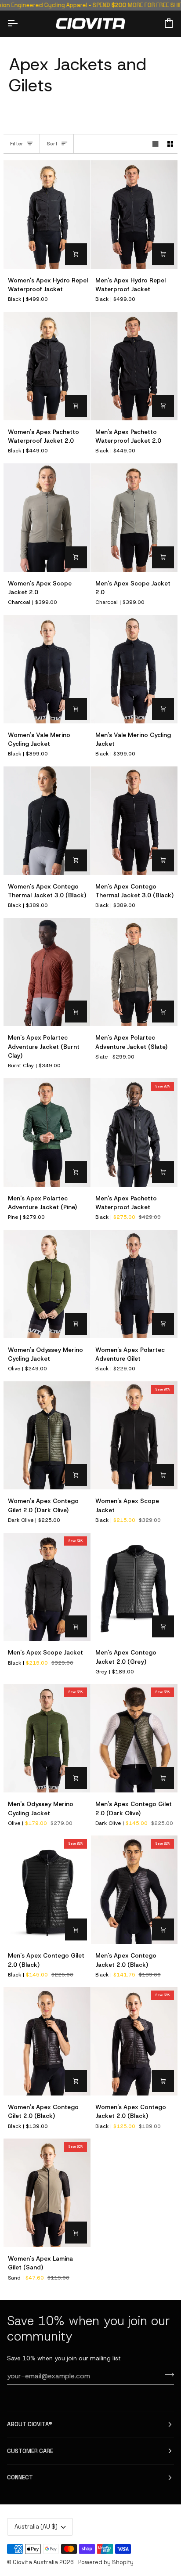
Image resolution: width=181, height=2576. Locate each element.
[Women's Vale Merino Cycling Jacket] (47, 669)
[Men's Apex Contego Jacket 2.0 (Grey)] (134, 1587)
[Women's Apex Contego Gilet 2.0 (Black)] (47, 2041)
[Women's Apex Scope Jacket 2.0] (47, 518)
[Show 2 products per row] (170, 144)
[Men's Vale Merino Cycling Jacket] (134, 669)
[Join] (167, 2375)
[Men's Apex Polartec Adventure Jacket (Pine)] (47, 1133)
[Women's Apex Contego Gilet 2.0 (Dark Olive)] (47, 1436)
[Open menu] (20, 23)
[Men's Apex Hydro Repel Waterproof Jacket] (134, 215)
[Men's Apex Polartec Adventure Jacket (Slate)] (134, 972)
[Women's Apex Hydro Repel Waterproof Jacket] (47, 215)
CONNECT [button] (20, 2477)
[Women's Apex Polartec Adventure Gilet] (134, 1284)
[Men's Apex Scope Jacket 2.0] (134, 518)
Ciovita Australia (35, 2562)
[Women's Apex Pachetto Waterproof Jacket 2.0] (47, 366)
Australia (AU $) (36, 2527)
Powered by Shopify (106, 2562)
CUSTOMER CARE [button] (30, 2451)
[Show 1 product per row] (156, 144)
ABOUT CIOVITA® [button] (30, 2424)
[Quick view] (76, 254)
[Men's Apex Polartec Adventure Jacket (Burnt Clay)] (47, 972)
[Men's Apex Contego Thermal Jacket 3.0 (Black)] (134, 821)
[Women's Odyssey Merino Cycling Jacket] (47, 1284)
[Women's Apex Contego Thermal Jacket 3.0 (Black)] (47, 821)
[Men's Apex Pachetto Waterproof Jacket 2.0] (134, 366)
